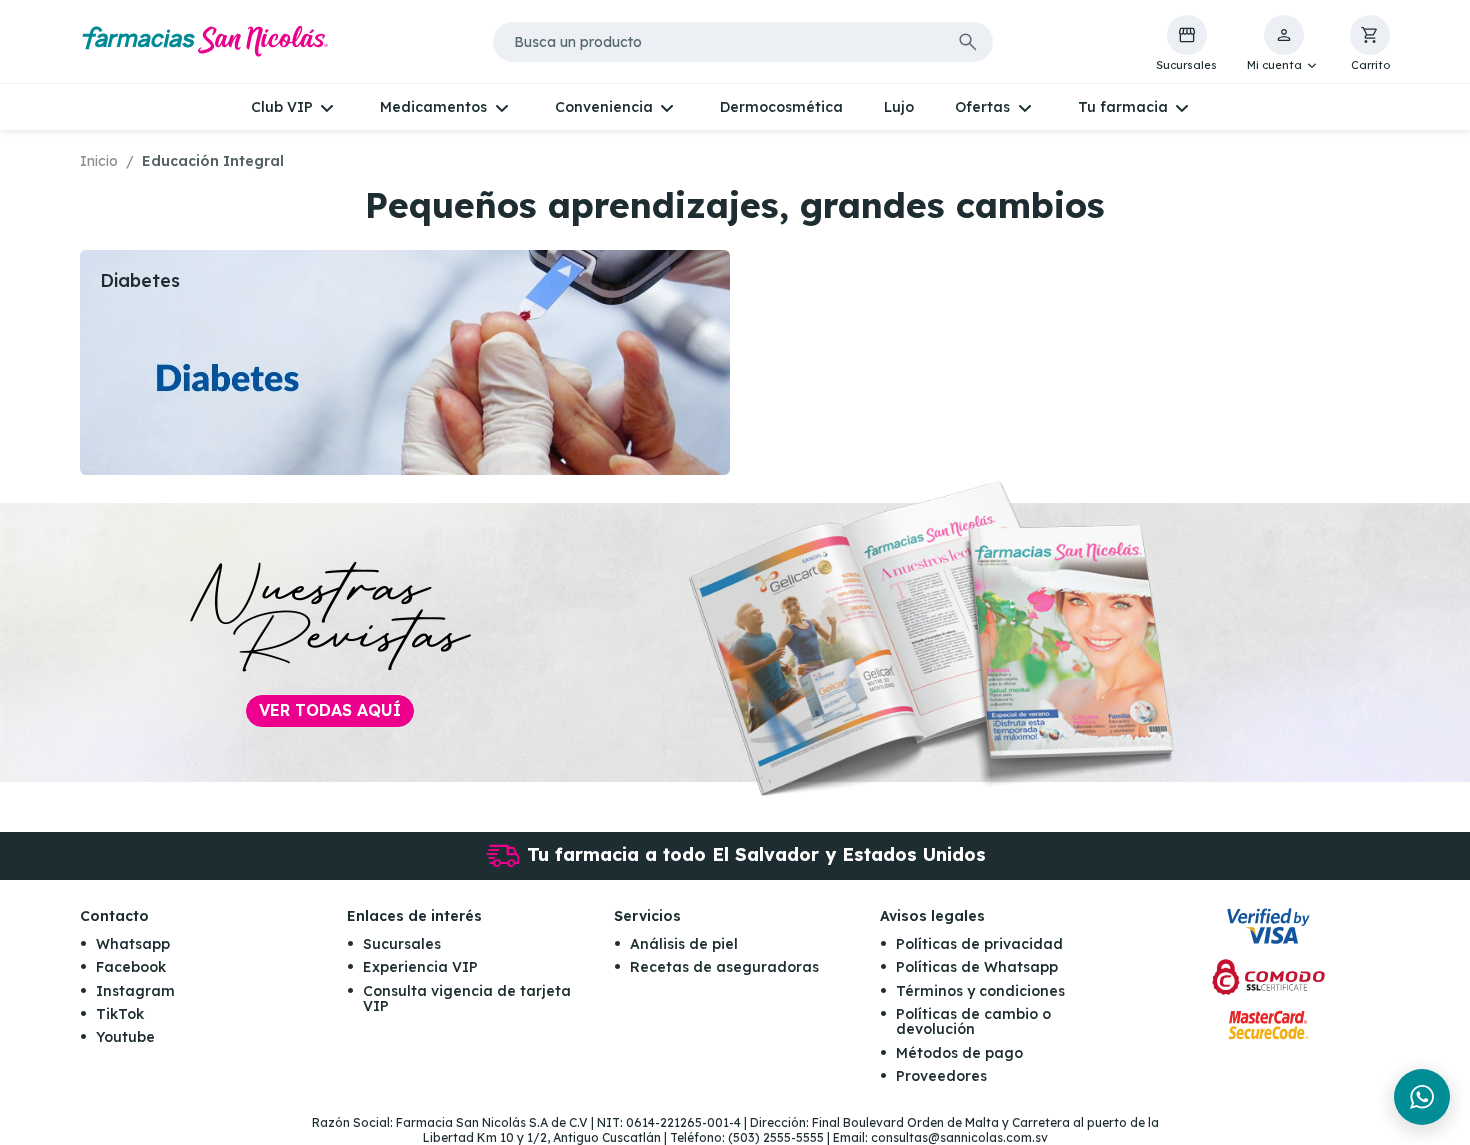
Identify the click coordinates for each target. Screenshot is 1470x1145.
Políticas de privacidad (979, 944)
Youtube (125, 1037)
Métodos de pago (959, 1053)
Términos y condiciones (980, 991)
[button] (1283, 44)
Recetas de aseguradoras (724, 967)
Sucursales (402, 944)
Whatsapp (133, 944)
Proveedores (941, 1076)
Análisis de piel (684, 944)
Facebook (131, 967)
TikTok (120, 1014)
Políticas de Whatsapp (977, 967)
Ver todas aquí (330, 710)
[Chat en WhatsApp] (1422, 1097)
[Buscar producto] (968, 42)
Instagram (135, 991)
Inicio (99, 161)
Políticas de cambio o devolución (973, 1021)
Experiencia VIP (420, 967)
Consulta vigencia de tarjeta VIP (467, 998)
